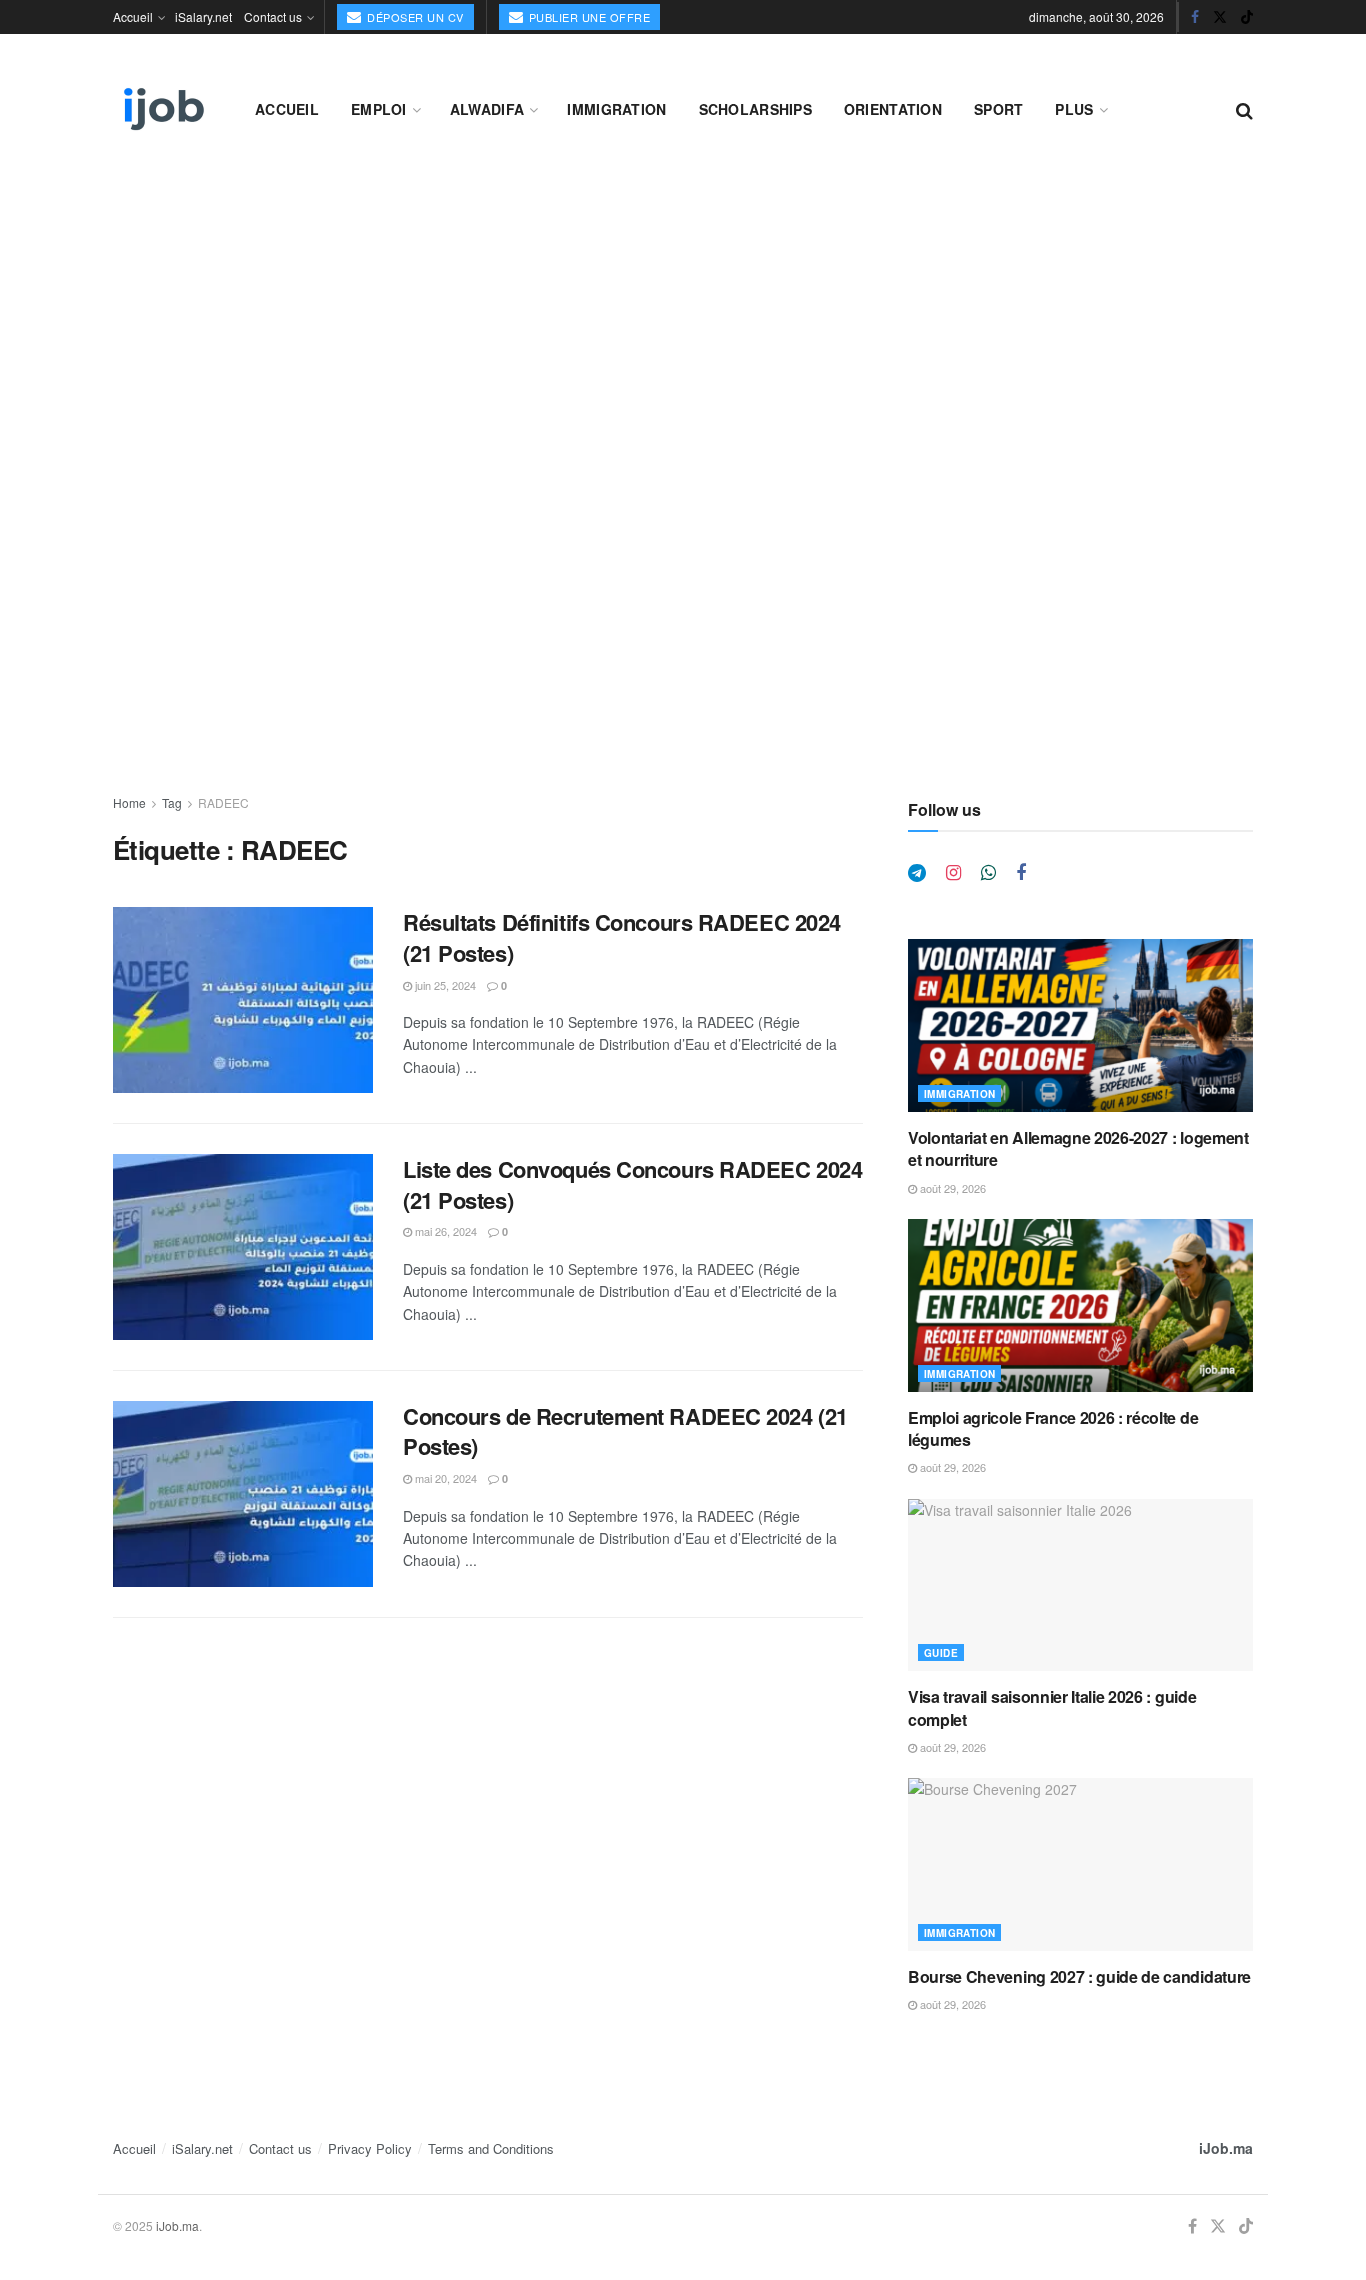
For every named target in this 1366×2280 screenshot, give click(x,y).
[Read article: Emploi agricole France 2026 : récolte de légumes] (1080, 1305)
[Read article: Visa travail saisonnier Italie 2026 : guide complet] (1080, 1585)
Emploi (379, 109)
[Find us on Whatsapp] (988, 873)
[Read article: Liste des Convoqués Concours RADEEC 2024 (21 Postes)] (243, 1247)
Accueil (133, 16)
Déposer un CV (414, 17)
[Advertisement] (683, 322)
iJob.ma (1226, 2148)
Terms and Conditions (491, 2148)
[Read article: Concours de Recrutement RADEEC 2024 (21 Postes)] (243, 1494)
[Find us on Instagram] (953, 873)
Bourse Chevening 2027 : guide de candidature (1079, 1976)
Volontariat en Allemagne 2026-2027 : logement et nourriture (1078, 1148)
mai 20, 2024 (444, 1478)
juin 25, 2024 (444, 985)
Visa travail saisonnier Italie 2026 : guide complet (1052, 1707)
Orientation (893, 109)
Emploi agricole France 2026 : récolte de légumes (1053, 1428)
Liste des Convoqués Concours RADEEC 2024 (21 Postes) (632, 1184)
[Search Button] (1244, 109)
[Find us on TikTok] (1247, 17)
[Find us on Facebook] (1195, 17)
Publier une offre (587, 17)
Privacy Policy (370, 2148)
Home (129, 802)
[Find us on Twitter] (1220, 17)
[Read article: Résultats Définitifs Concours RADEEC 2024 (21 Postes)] (243, 1000)
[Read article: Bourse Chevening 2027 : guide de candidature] (1080, 1864)
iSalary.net (203, 16)
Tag (172, 802)
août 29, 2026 (951, 1188)
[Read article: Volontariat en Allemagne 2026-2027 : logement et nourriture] (1080, 1025)
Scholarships (755, 109)
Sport (998, 109)
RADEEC (223, 802)
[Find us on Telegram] (917, 873)
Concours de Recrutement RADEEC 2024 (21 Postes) (625, 1431)
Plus (1074, 109)
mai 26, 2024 (444, 1231)
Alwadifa (487, 109)
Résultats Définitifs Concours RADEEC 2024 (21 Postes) (622, 937)
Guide (941, 1653)
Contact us (273, 16)
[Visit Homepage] (162, 109)
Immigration (616, 109)
